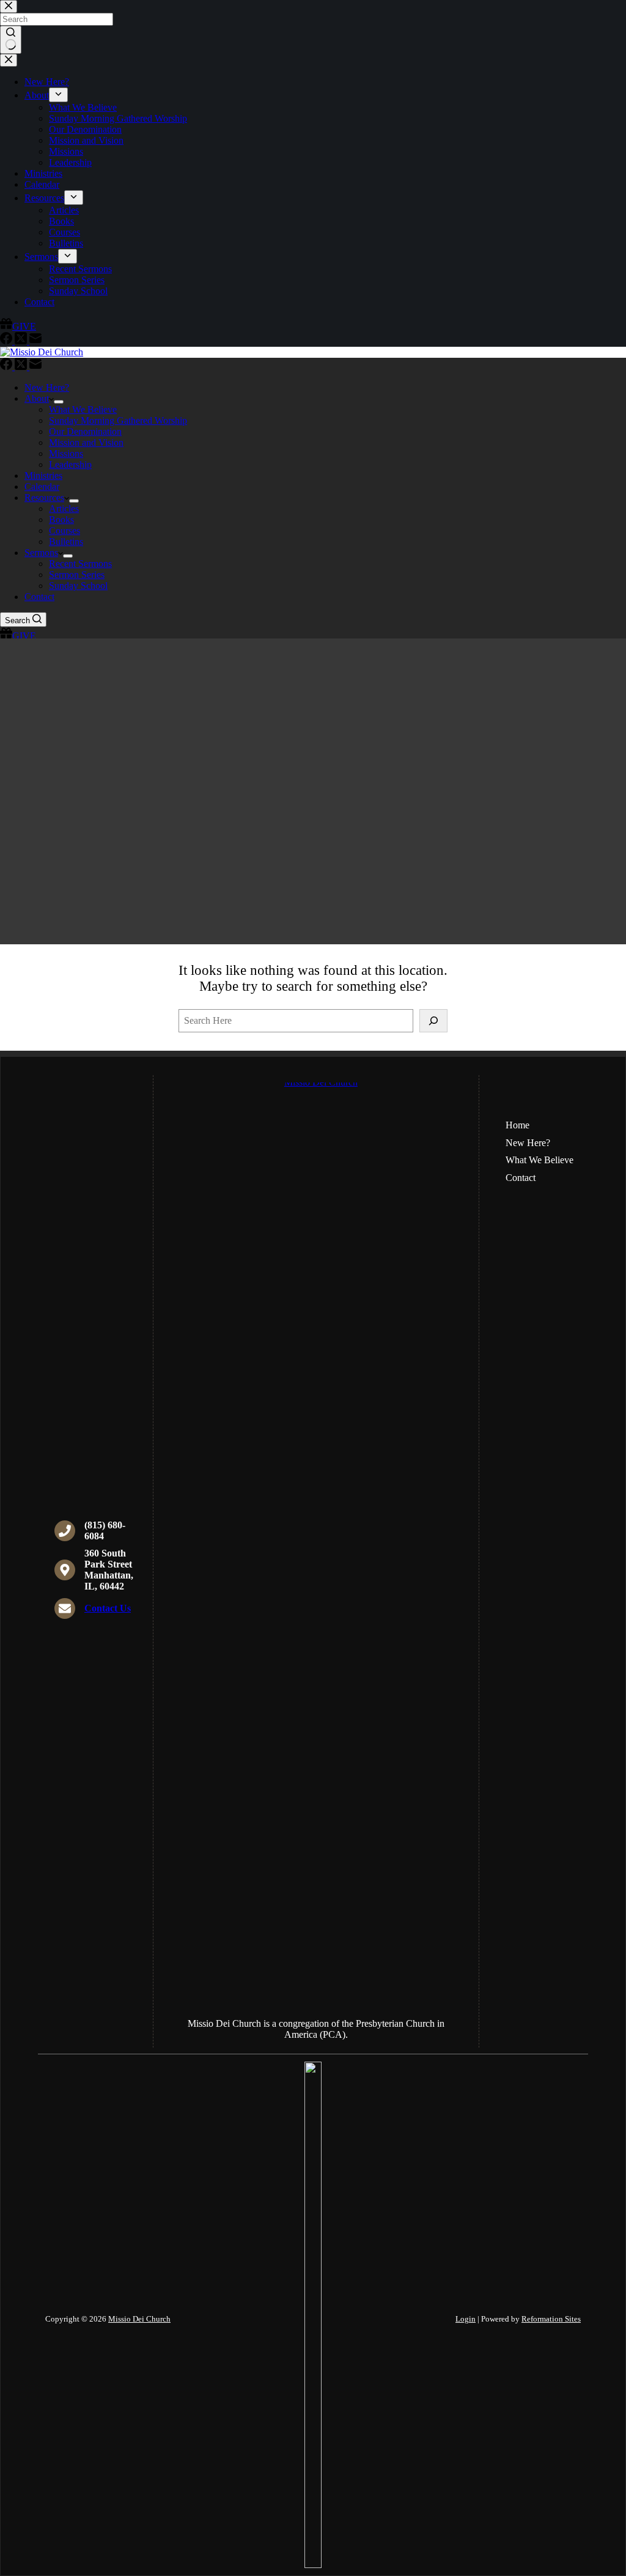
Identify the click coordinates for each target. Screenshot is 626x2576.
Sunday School (78, 586)
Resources (44, 498)
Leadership (70, 464)
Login (466, 2319)
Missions (66, 453)
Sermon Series (77, 575)
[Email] (35, 367)
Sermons (41, 553)
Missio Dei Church (139, 2319)
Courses (64, 531)
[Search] (433, 1021)
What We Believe (83, 409)
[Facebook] (7, 367)
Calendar (42, 487)
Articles (64, 509)
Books (61, 520)
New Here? (47, 387)
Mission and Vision (86, 442)
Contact (39, 597)
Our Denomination (85, 431)
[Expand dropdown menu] (59, 402)
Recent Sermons (80, 564)
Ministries (43, 476)
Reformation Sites (551, 2319)
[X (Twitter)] (22, 367)
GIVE (24, 636)
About (37, 398)
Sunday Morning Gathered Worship (118, 420)
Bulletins (66, 542)
